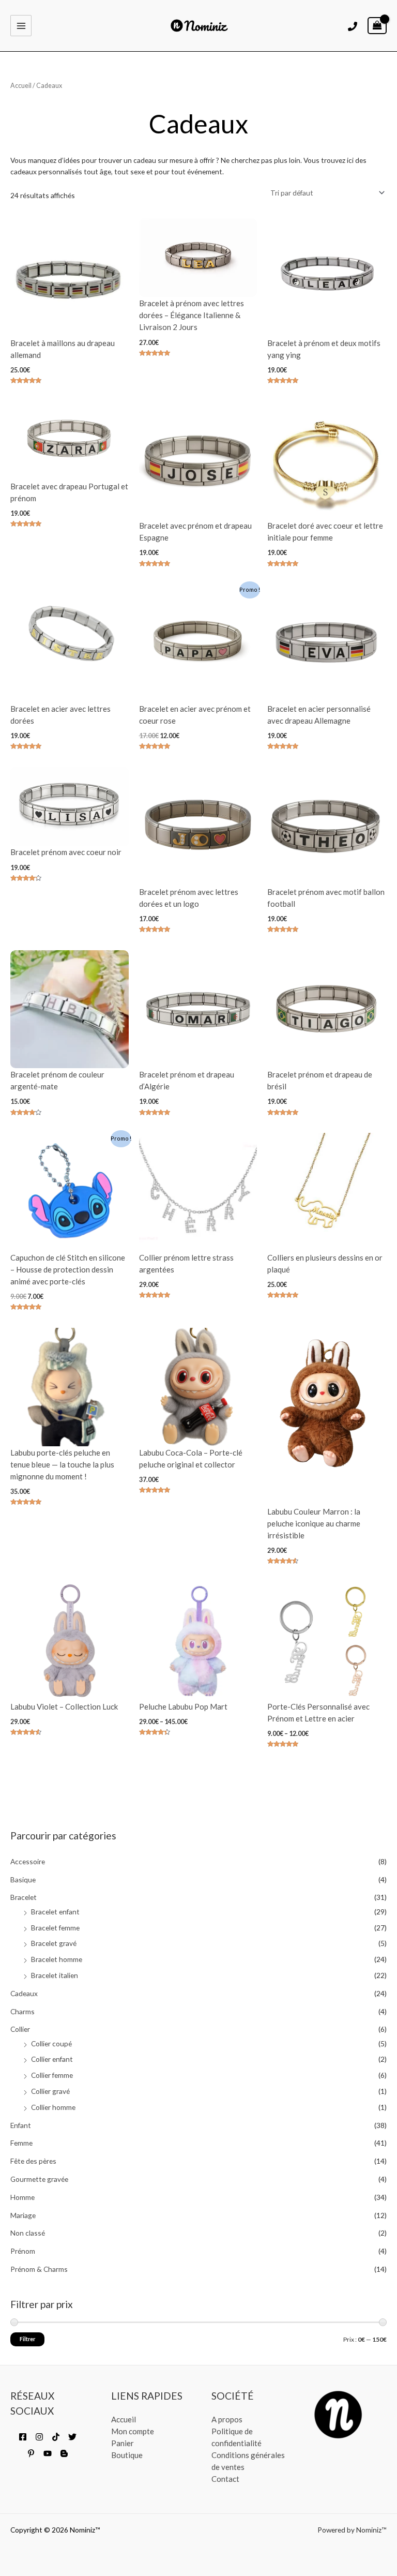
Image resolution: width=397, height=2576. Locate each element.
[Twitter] (72, 2437)
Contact (225, 2479)
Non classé (28, 2233)
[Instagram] (39, 2437)
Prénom (23, 2251)
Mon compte (133, 2431)
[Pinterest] (31, 2453)
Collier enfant (52, 2059)
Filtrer (27, 2339)
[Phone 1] (353, 26)
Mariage (23, 2215)
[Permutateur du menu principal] (21, 26)
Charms (22, 2011)
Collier (20, 2029)
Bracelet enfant (55, 1912)
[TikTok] (56, 2437)
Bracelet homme (57, 1959)
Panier (123, 2443)
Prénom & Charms (39, 2269)
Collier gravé (50, 2091)
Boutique (127, 2455)
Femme (21, 2143)
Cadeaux (24, 1993)
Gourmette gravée (39, 2179)
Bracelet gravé (54, 1943)
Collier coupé (51, 2043)
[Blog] (64, 2453)
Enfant (21, 2125)
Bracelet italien (55, 1975)
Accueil (21, 86)
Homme (22, 2197)
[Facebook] (23, 2437)
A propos (227, 2419)
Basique (23, 1879)
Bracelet (24, 1897)
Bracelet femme (55, 1928)
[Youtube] (48, 2453)
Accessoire (28, 1861)
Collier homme (53, 2107)
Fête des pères (33, 2161)
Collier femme (52, 2075)
